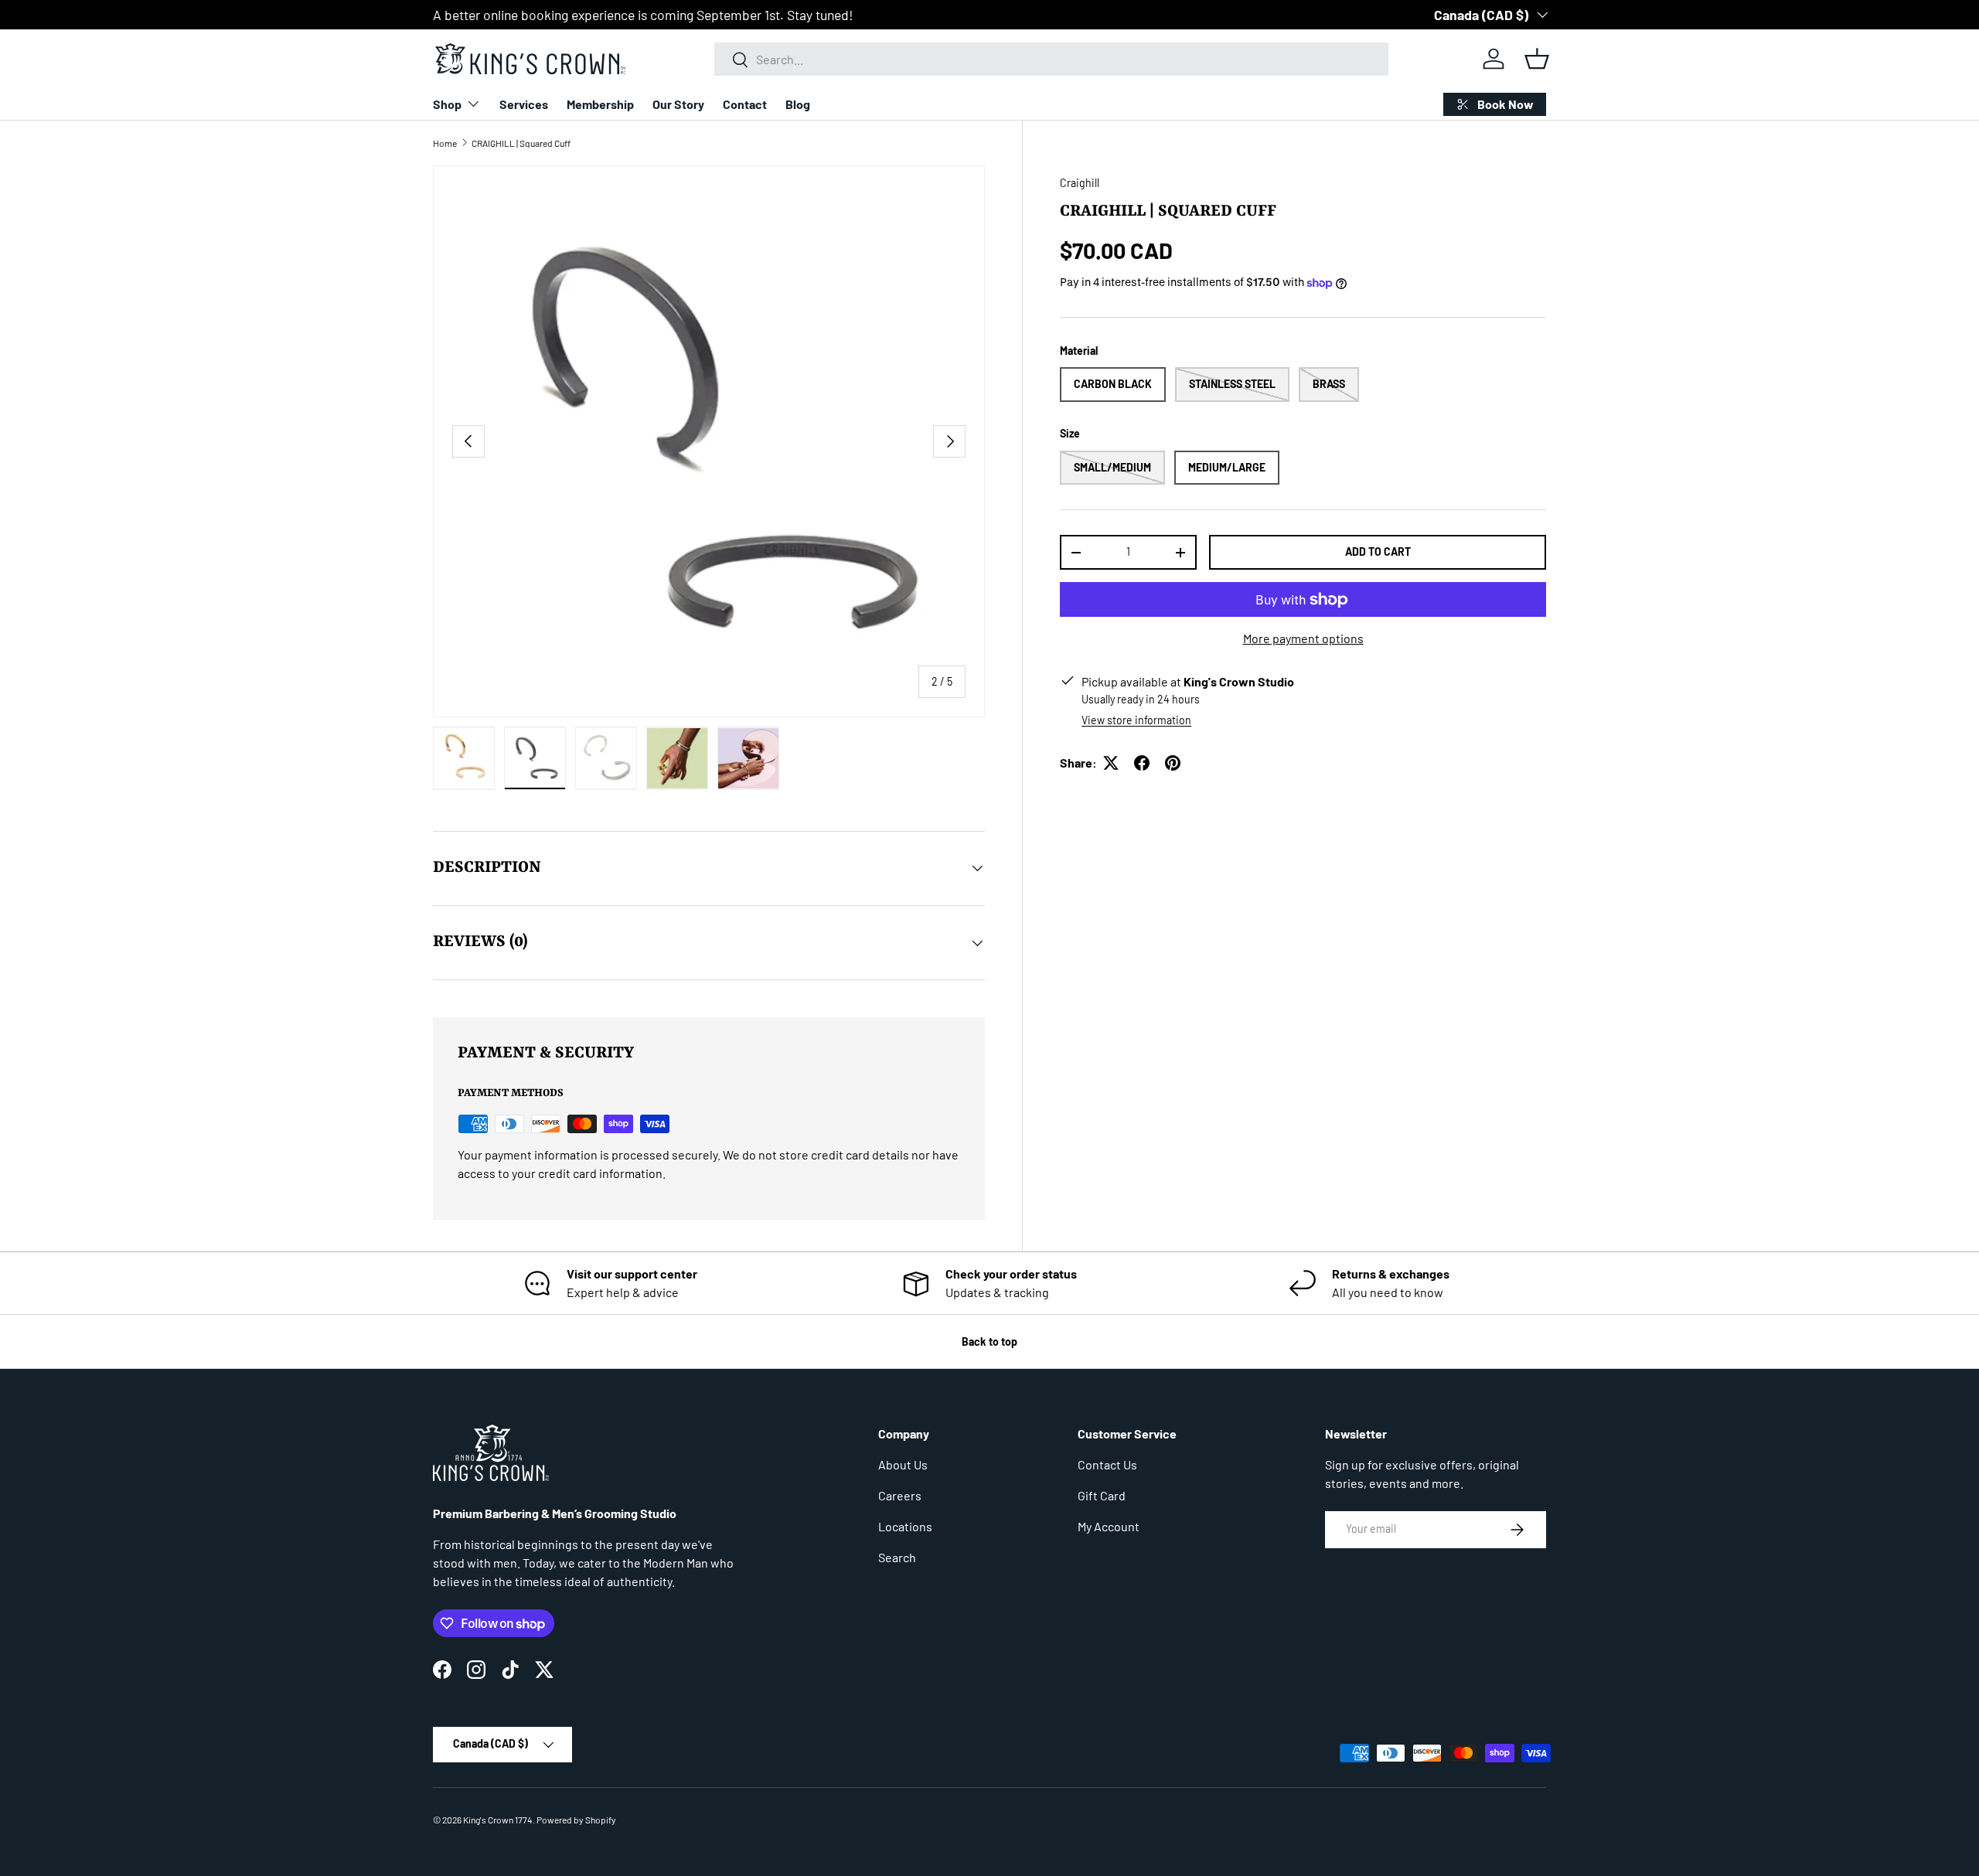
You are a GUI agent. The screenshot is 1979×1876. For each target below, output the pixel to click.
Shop (447, 104)
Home (445, 143)
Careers (900, 1495)
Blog (798, 104)
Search (897, 1557)
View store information (1136, 720)
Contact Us (1107, 1464)
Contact (745, 104)
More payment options (1303, 638)
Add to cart (1378, 552)
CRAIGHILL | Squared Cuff (521, 143)
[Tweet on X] (1111, 763)
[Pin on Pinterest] (1173, 763)
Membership (600, 104)
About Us (903, 1464)
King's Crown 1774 (498, 1820)
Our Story (678, 104)
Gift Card (1102, 1495)
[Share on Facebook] (1142, 763)
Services (524, 104)
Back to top (989, 1341)
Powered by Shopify (576, 1820)
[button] (1537, 59)
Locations (905, 1526)
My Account (1109, 1526)
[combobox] (1051, 59)
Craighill (1080, 183)
